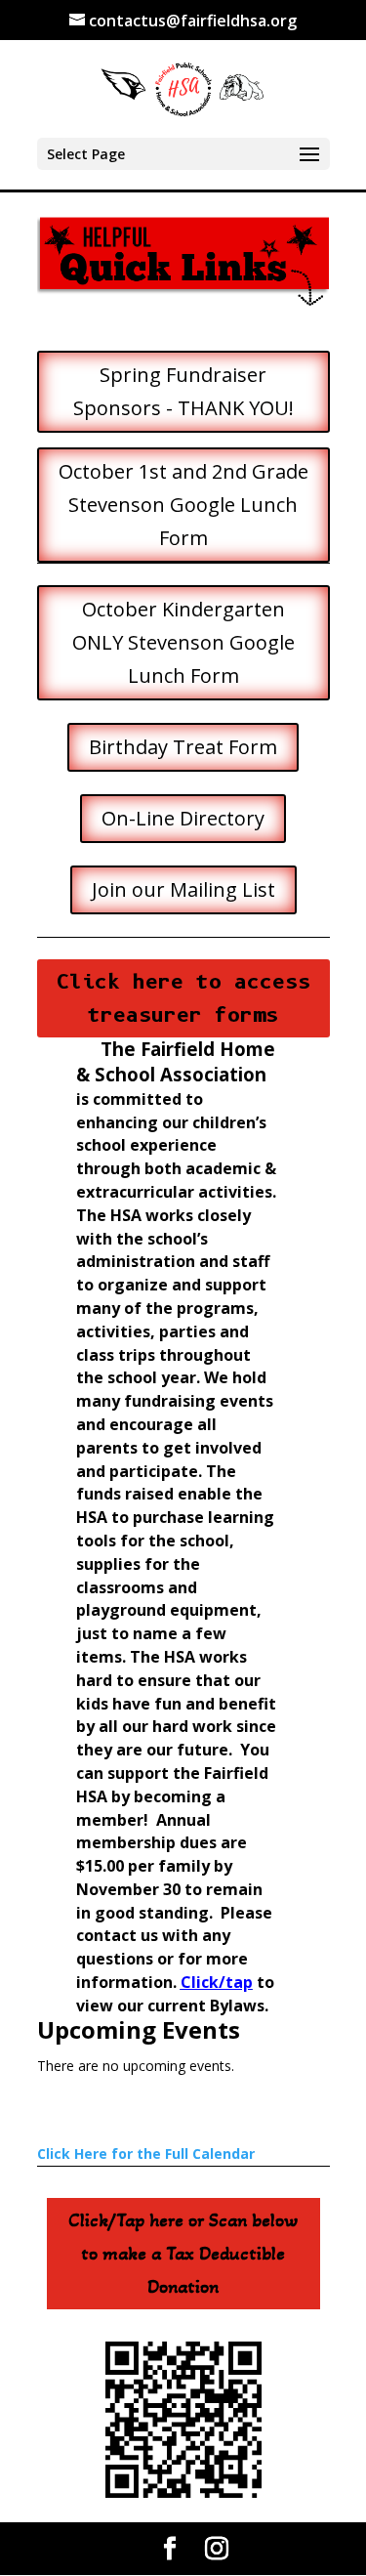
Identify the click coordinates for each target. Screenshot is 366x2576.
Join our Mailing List (183, 889)
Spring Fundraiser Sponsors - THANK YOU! (183, 391)
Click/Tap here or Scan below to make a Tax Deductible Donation (183, 2254)
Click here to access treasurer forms (183, 998)
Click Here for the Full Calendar (146, 2154)
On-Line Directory (183, 818)
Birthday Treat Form (183, 747)
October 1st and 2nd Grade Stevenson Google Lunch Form (183, 505)
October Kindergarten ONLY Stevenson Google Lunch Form (183, 642)
